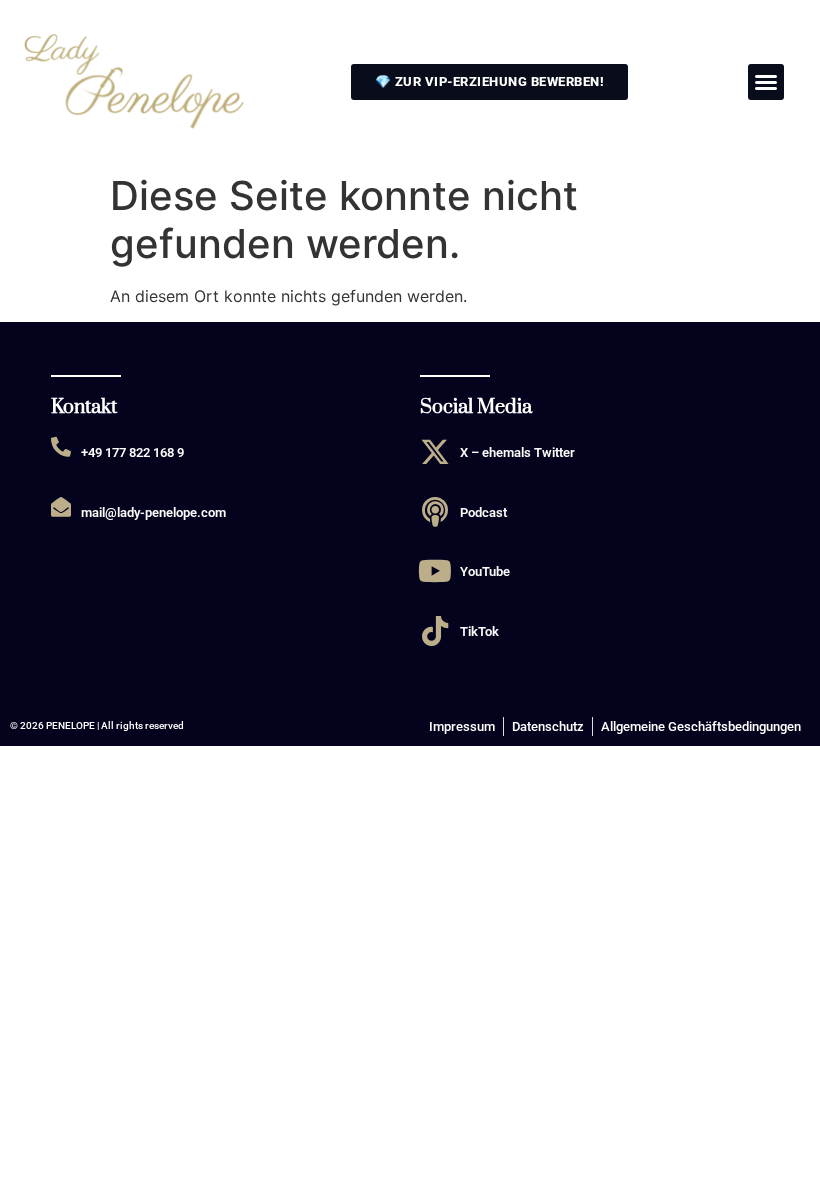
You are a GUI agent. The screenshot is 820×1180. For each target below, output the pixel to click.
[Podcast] (435, 512)
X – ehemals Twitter (517, 452)
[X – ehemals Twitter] (435, 452)
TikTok (479, 631)
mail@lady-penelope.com (153, 512)
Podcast (483, 512)
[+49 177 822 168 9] (61, 447)
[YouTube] (435, 571)
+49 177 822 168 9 (132, 452)
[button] (766, 82)
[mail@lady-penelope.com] (61, 507)
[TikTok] (435, 631)
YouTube (485, 571)
